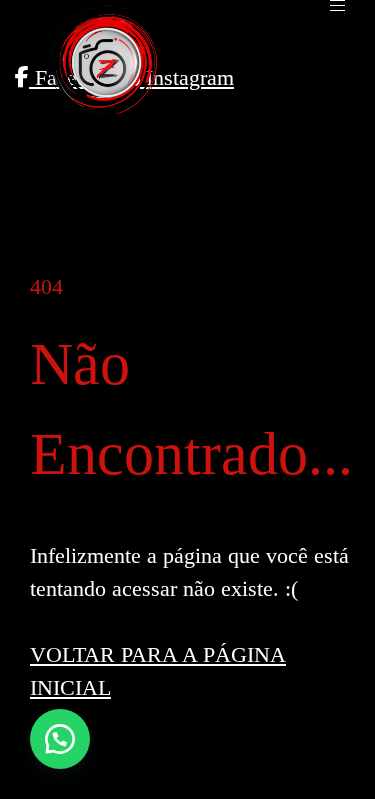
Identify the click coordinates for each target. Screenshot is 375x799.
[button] (60, 739)
